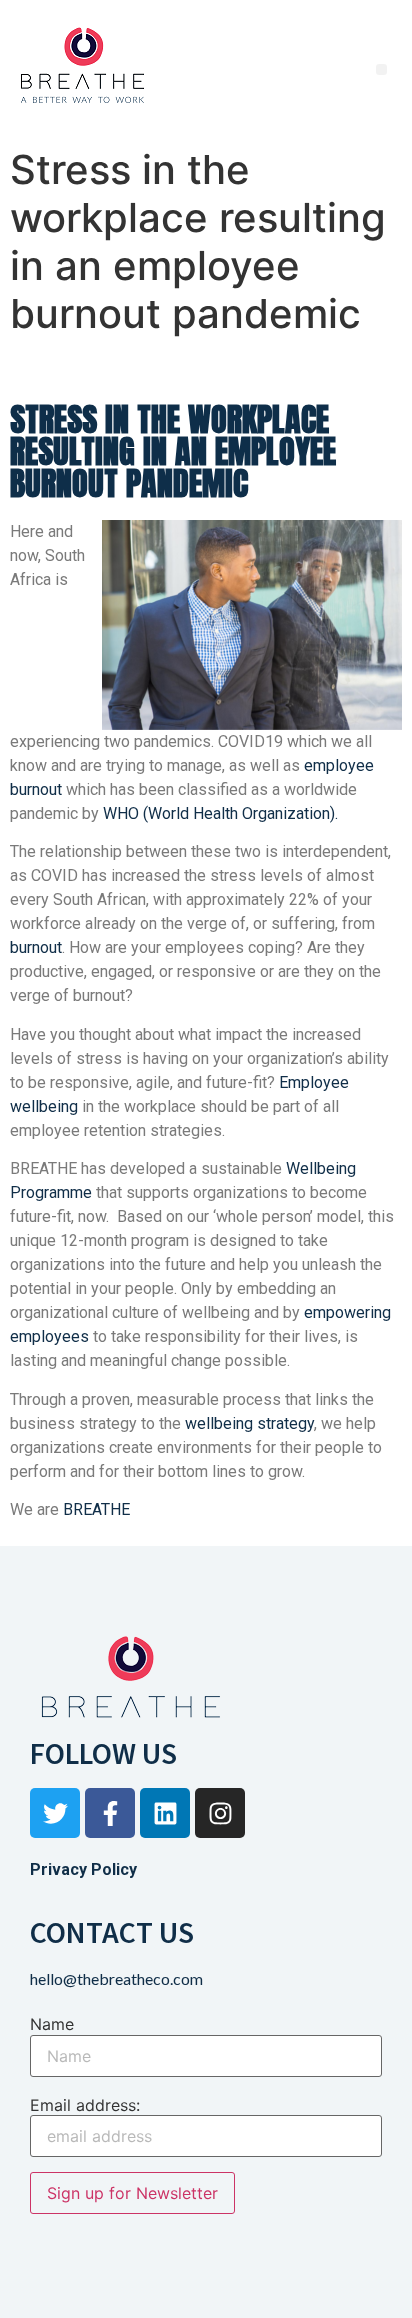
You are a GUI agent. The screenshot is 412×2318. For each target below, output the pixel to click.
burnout (36, 947)
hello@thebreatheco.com (116, 1978)
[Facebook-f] (110, 1813)
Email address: (85, 2105)
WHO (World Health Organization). (220, 813)
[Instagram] (220, 1813)
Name (52, 2024)
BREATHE (96, 1509)
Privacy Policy (83, 1869)
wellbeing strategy (249, 1423)
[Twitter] (55, 1813)
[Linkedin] (165, 1813)
